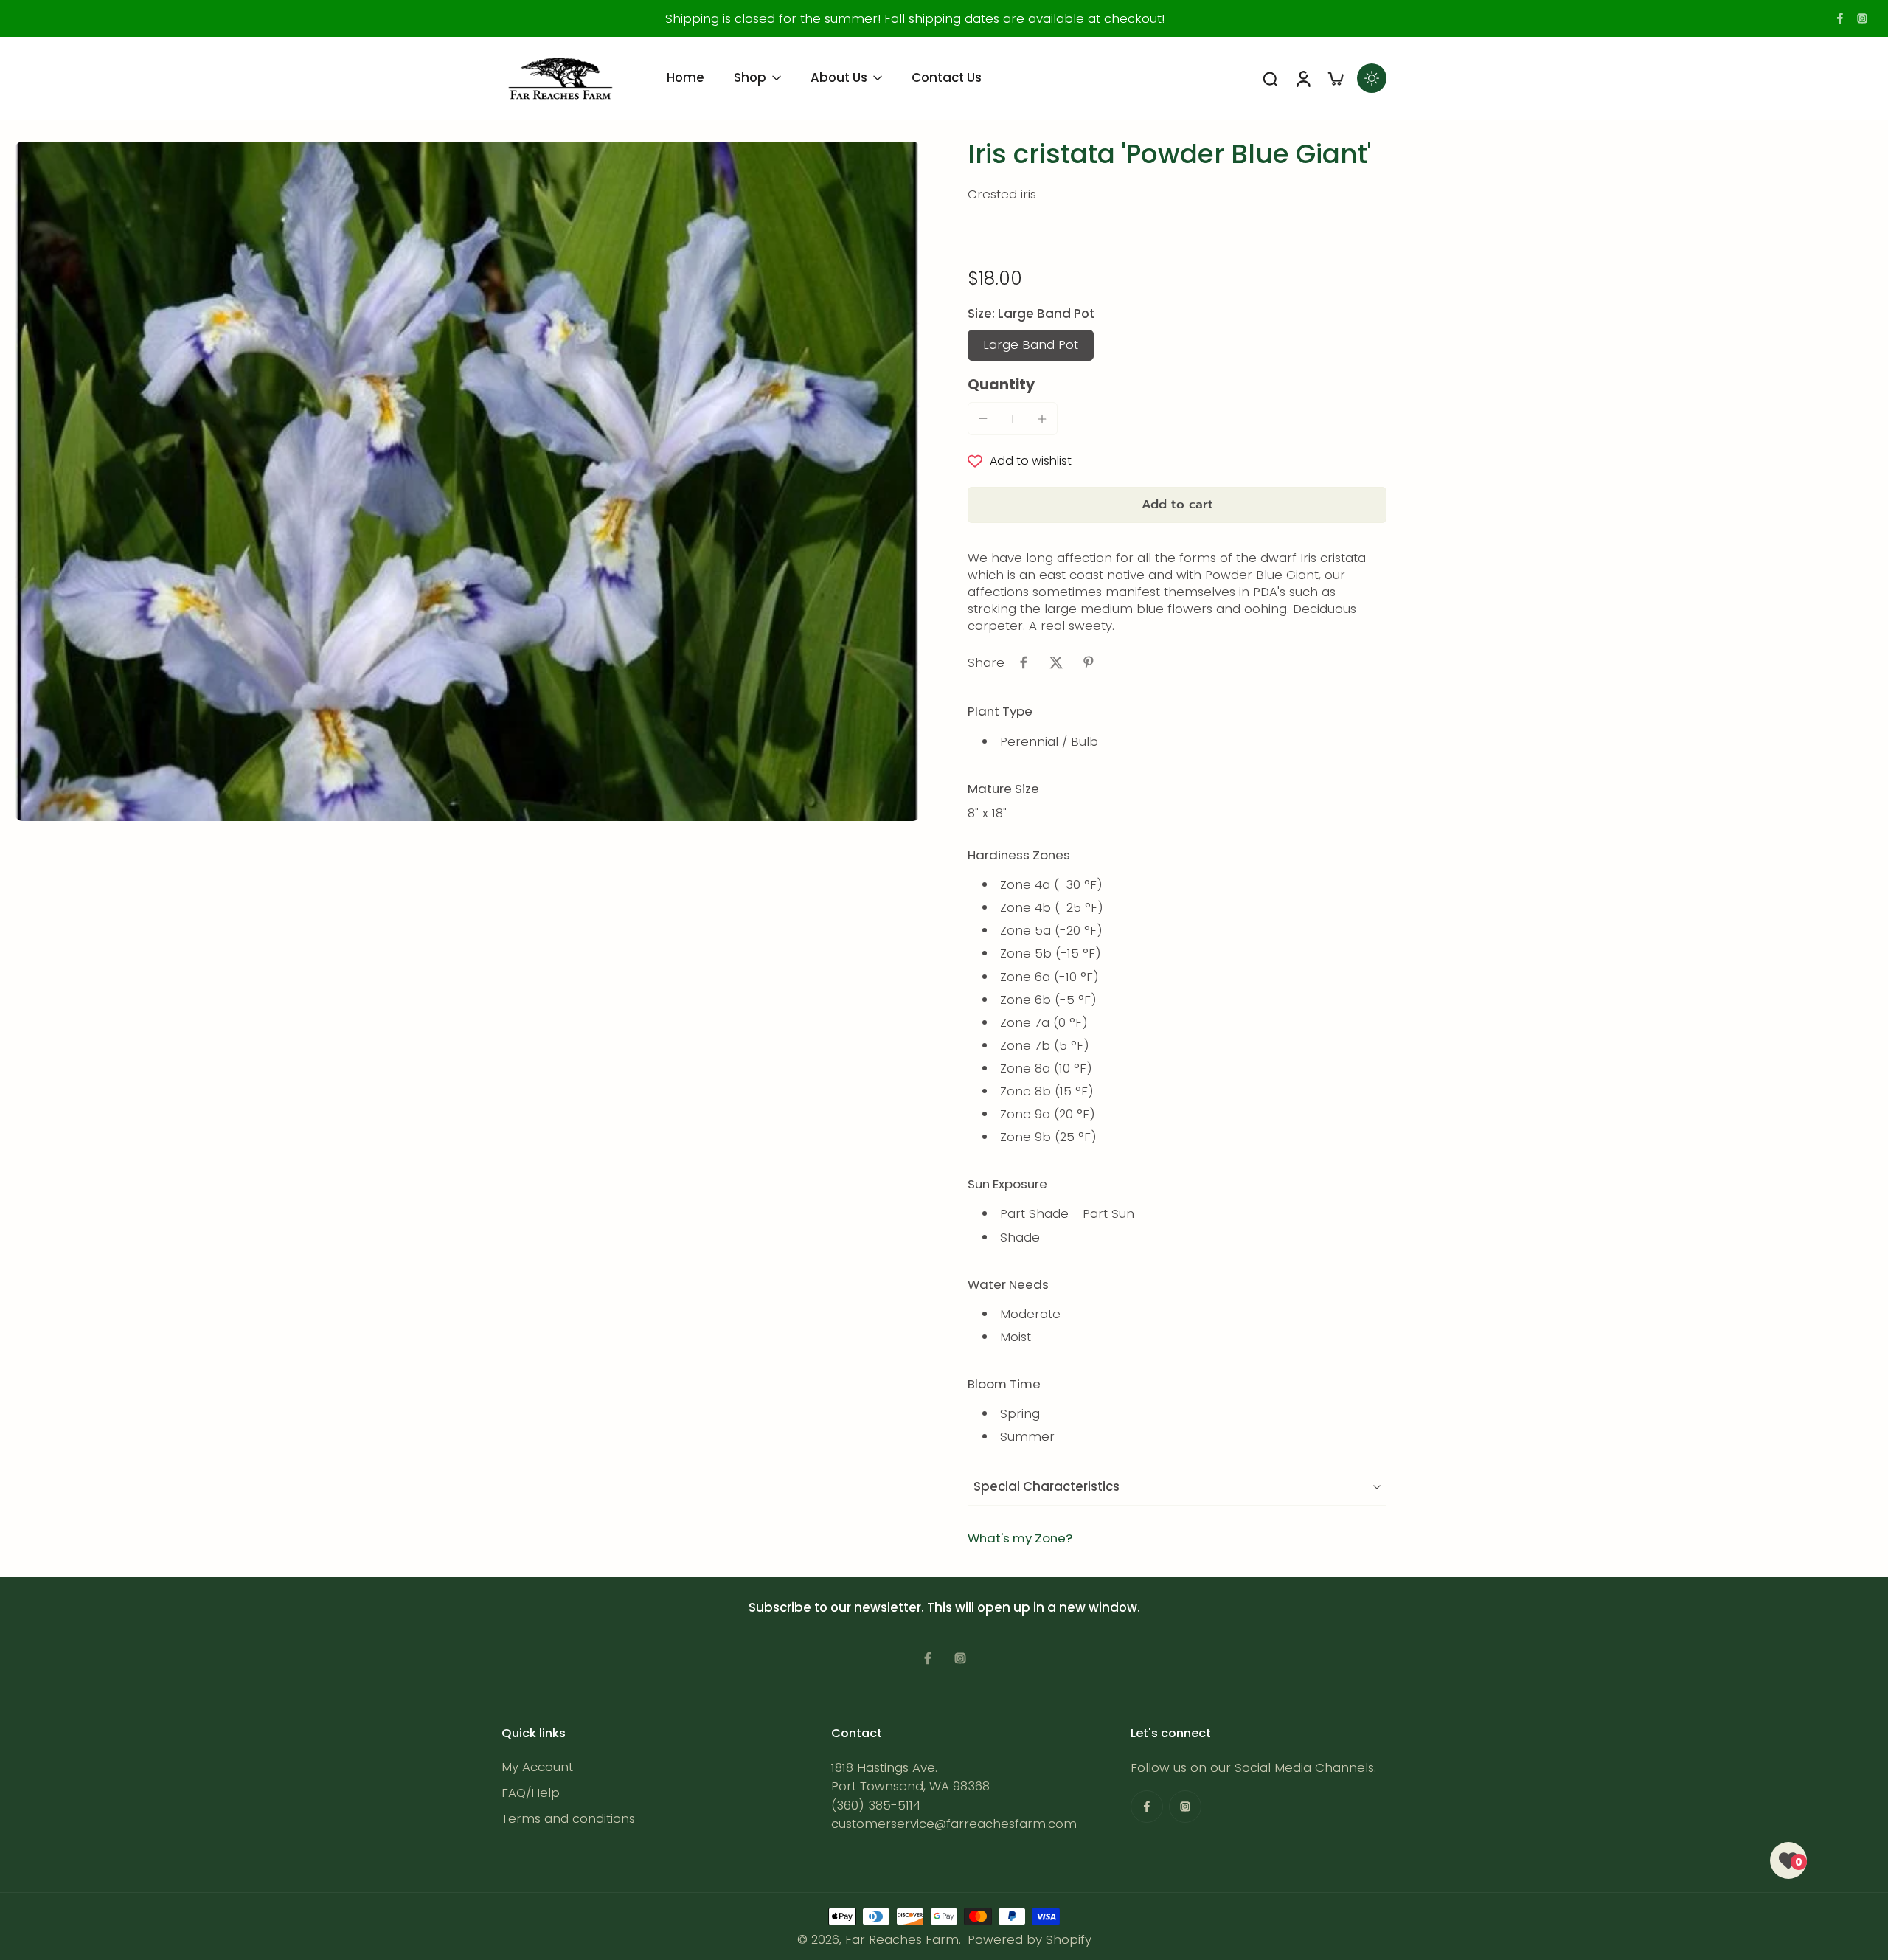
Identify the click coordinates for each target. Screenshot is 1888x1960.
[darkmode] (1372, 78)
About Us (839, 77)
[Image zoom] (468, 481)
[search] (1270, 78)
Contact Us (947, 77)
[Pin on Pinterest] (1089, 662)
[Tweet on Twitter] (1056, 662)
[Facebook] (1840, 18)
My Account (537, 1767)
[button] (1177, 505)
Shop (750, 77)
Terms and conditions (568, 1819)
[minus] (983, 418)
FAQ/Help (531, 1793)
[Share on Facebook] (1024, 662)
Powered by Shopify (1030, 1939)
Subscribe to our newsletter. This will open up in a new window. (944, 1607)
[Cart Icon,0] (1335, 78)
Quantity (1001, 385)
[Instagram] (1862, 18)
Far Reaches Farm (902, 1939)
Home (686, 77)
